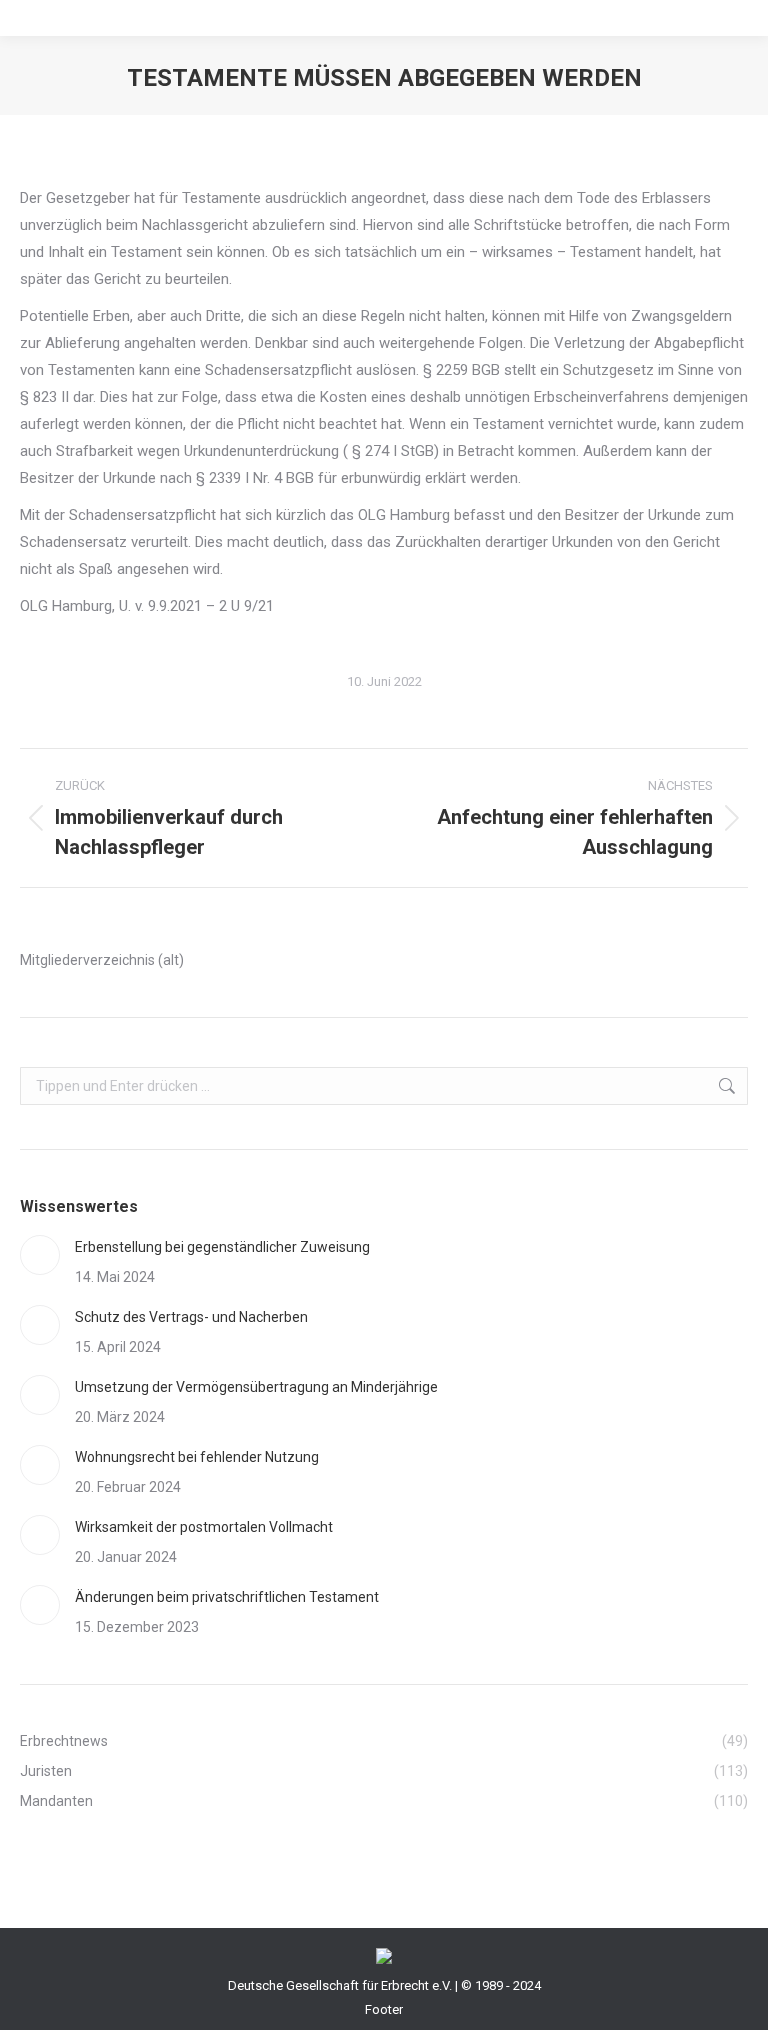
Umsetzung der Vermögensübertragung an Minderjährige (256, 1387)
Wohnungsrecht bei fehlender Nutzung (197, 1457)
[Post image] (40, 1255)
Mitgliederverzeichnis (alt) (102, 960)
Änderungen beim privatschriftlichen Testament (227, 1597)
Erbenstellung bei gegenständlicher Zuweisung (222, 1247)
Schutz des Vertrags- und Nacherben (191, 1317)
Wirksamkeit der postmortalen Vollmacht (204, 1527)
